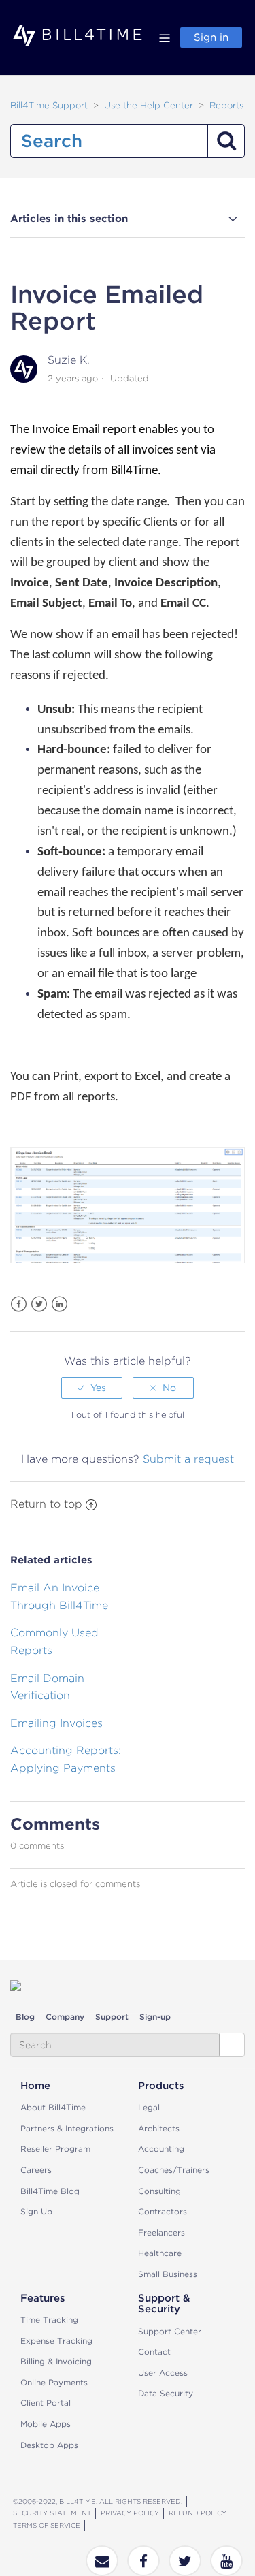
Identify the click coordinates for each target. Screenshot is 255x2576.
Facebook (19, 1304)
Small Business (168, 2274)
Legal (149, 2107)
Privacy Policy (130, 2513)
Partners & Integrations (67, 2128)
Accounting (161, 2149)
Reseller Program (55, 2149)
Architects (159, 2128)
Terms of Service (47, 2525)
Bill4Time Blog (50, 2191)
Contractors (163, 2211)
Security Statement (52, 2513)
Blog (25, 2017)
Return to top (46, 1504)
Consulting (159, 2191)
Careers (36, 2170)
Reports (226, 105)
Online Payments (54, 2382)
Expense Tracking (56, 2341)
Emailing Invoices (56, 1723)
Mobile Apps (46, 2424)
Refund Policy (198, 2513)
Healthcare (160, 2253)
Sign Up (36, 2211)
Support (112, 2017)
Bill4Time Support (49, 105)
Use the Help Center (149, 105)
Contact (154, 2352)
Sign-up (155, 2017)
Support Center (170, 2331)
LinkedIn (60, 1304)
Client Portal (46, 2403)
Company (65, 2017)
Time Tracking (49, 2320)
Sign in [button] (211, 37)
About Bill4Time (53, 2107)
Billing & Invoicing (56, 2361)
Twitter (39, 1304)
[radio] (92, 1388)
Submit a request (188, 1459)
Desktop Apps (49, 2445)
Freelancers (161, 2232)
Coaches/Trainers (174, 2170)
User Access (163, 2373)
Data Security (166, 2393)
